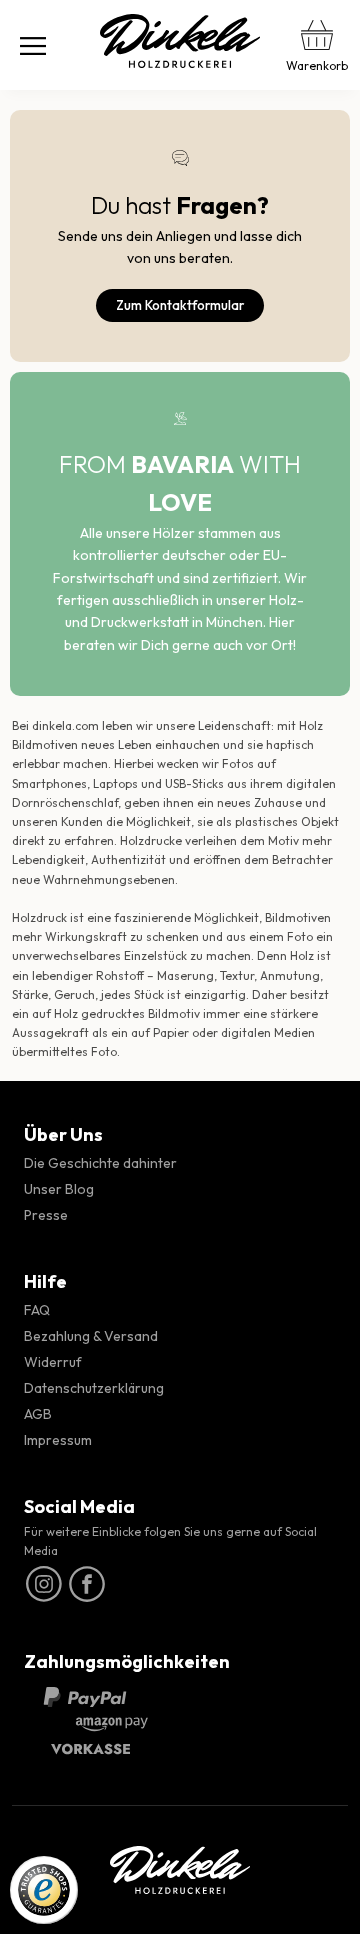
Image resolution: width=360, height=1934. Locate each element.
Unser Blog (59, 1189)
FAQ (37, 1310)
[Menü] (33, 45)
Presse (46, 1215)
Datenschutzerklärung (94, 1388)
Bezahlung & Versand (91, 1336)
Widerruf (53, 1362)
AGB (38, 1414)
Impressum (58, 1440)
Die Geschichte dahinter (100, 1163)
